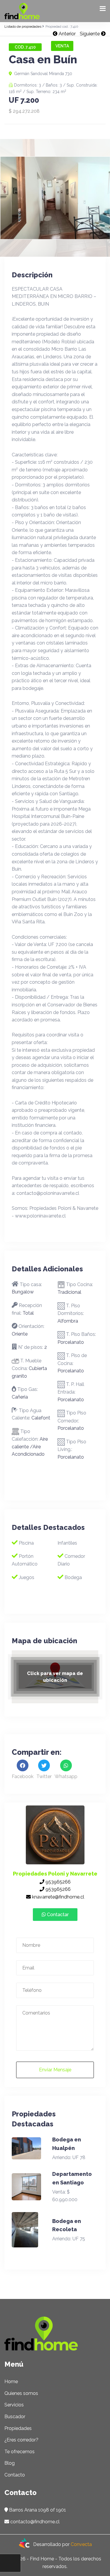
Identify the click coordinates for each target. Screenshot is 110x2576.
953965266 (57, 1882)
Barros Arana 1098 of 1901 (38, 2510)
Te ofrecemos (20, 2452)
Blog (10, 2463)
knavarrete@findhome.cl (57, 1897)
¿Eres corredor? (21, 2440)
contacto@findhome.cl (35, 2522)
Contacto (15, 2475)
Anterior (67, 34)
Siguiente (90, 34)
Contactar (57, 1915)
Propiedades (18, 2428)
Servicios (14, 2405)
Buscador (15, 2417)
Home (11, 2382)
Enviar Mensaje (55, 2070)
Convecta (81, 2544)
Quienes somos (21, 2393)
